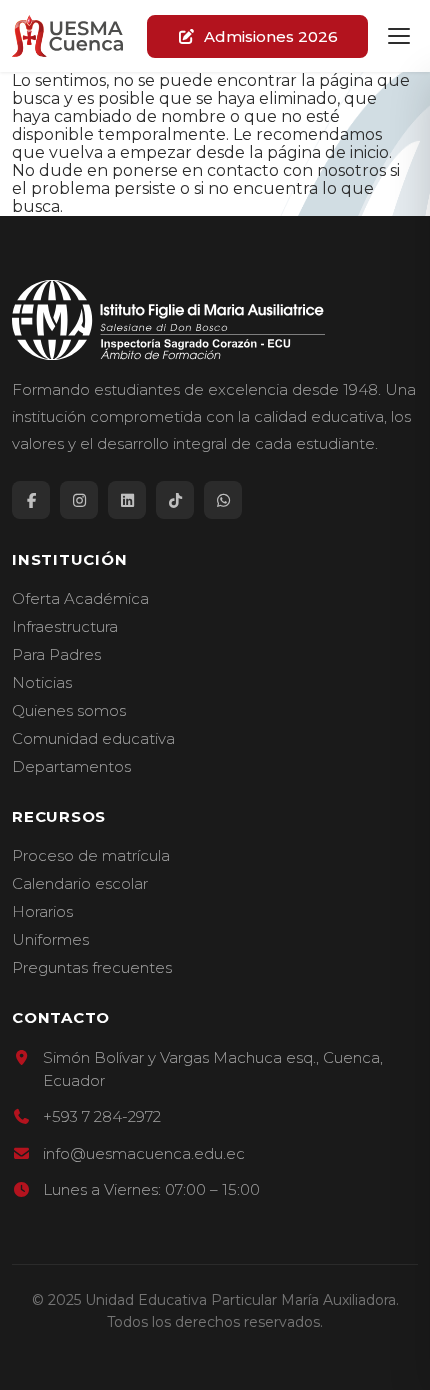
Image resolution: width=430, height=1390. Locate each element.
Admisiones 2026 (271, 36)
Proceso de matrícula (91, 856)
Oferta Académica (80, 599)
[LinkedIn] (127, 500)
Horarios (42, 912)
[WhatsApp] (223, 500)
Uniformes (50, 940)
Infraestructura (65, 627)
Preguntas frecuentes (92, 968)
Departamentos (71, 767)
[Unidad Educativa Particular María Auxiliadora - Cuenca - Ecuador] (67, 36)
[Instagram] (79, 500)
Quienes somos (69, 711)
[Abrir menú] (399, 36)
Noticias (42, 683)
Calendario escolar (80, 884)
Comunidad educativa (93, 739)
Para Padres (56, 655)
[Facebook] (31, 500)
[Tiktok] (175, 500)
